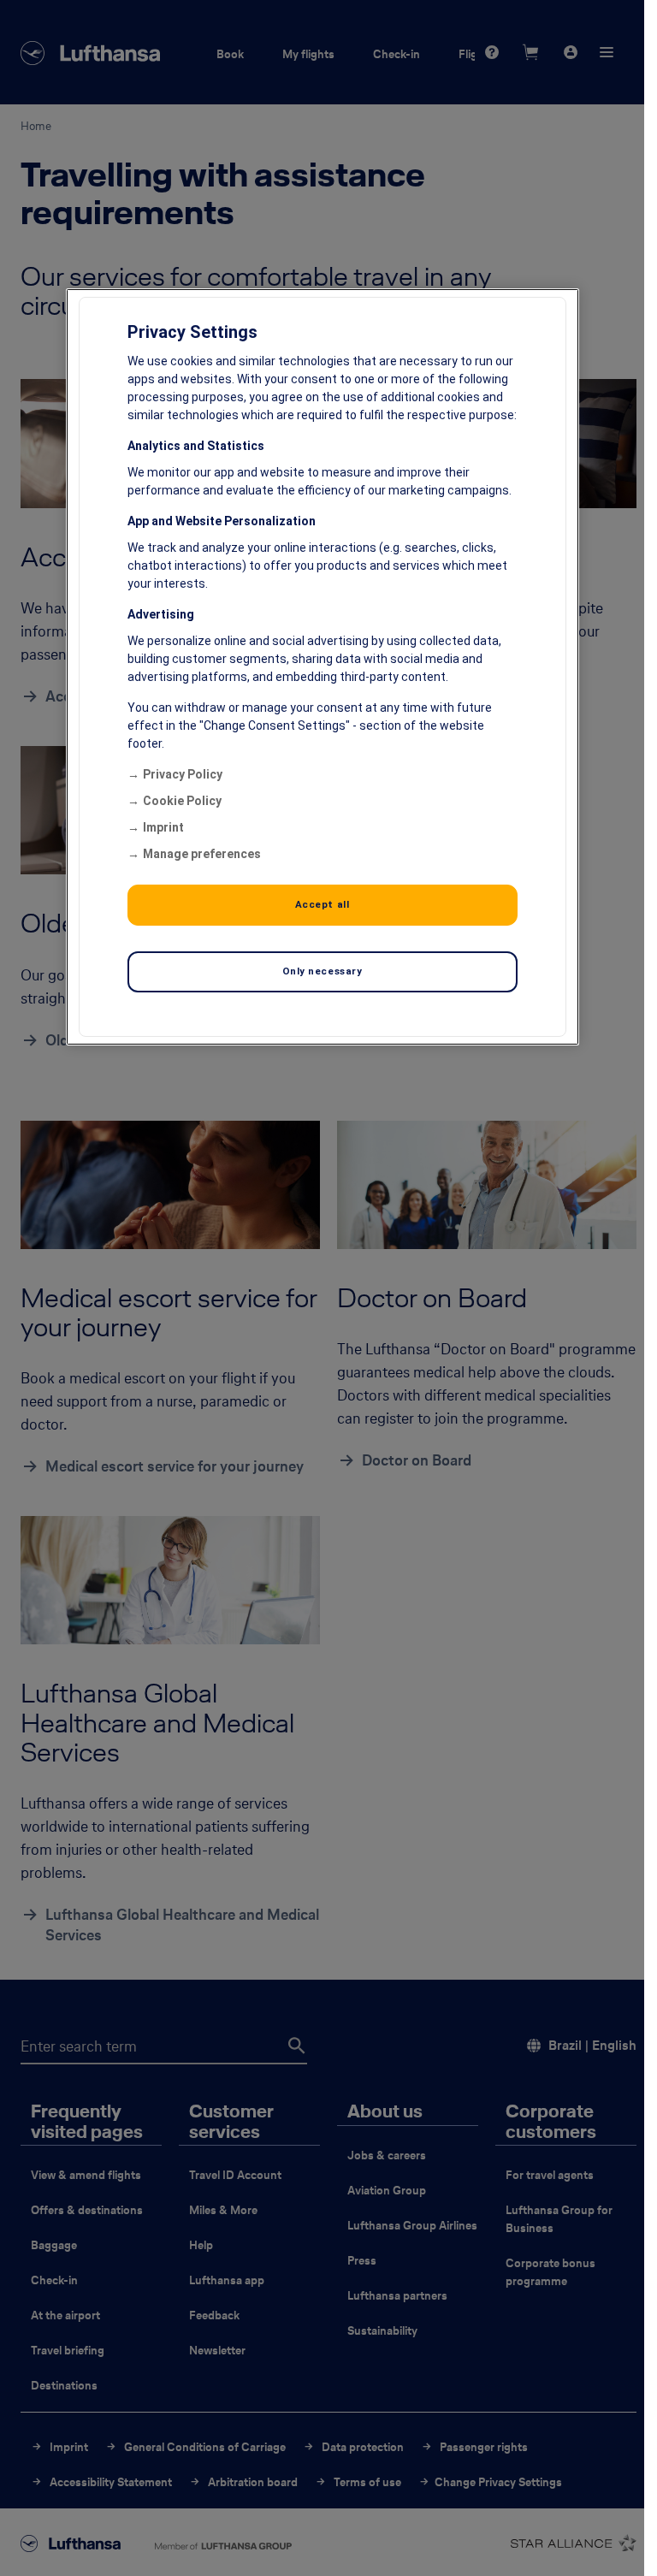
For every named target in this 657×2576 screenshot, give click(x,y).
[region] (323, 667)
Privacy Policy (183, 774)
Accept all (323, 904)
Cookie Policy (182, 801)
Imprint (163, 827)
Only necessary (323, 971)
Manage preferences (202, 854)
